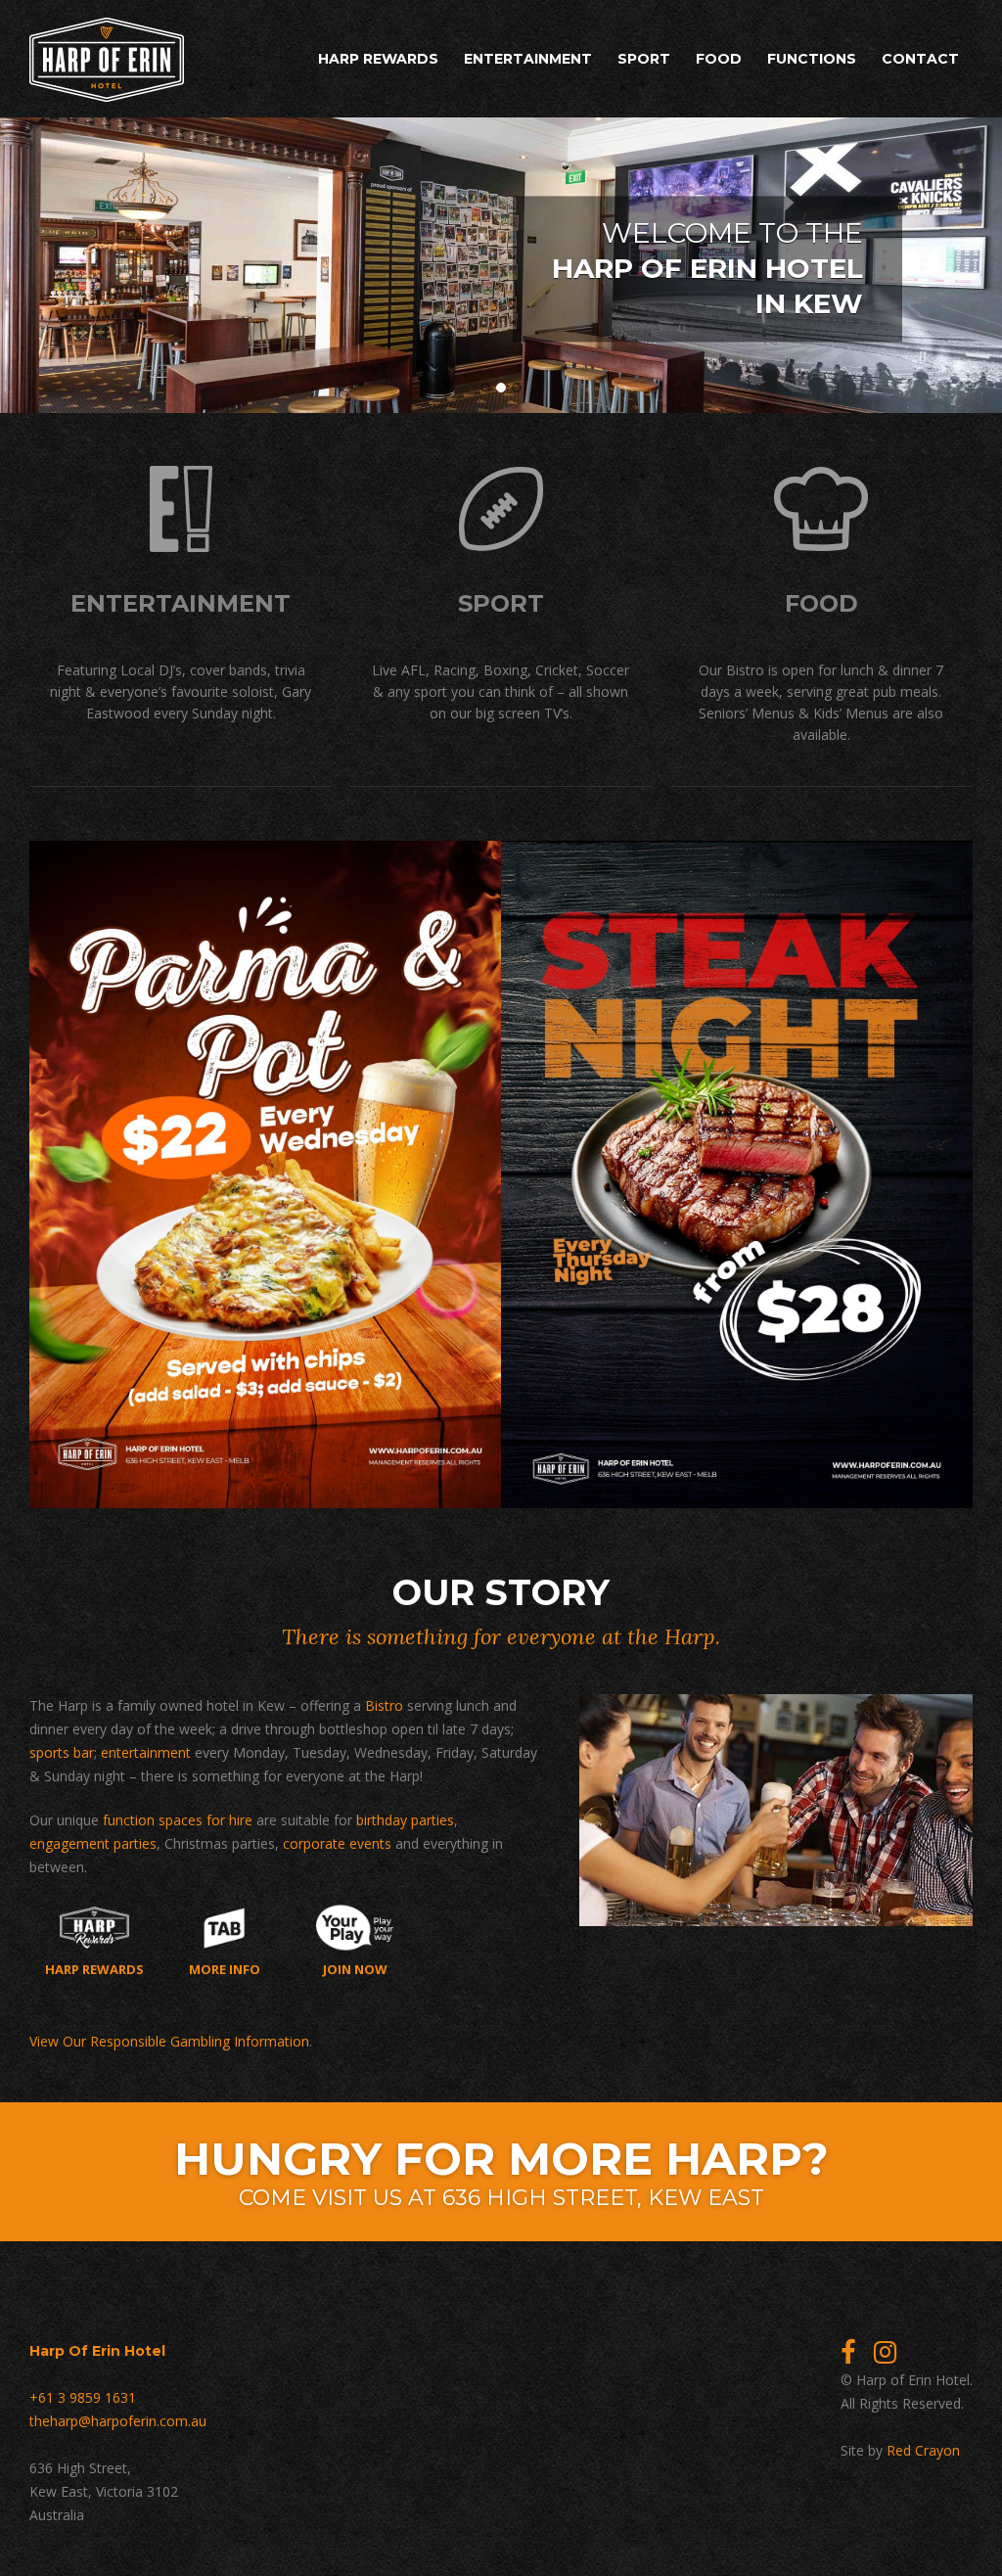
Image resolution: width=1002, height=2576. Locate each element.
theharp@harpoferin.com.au (118, 2421)
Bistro (384, 1705)
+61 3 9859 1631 (83, 2397)
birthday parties (405, 1820)
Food (719, 59)
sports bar (62, 1752)
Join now (355, 1968)
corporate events (337, 1843)
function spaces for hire (178, 1820)
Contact (920, 59)
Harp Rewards (378, 59)
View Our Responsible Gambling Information (169, 2041)
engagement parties (93, 1843)
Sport (644, 59)
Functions (812, 59)
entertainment (146, 1752)
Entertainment (528, 59)
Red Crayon (923, 2450)
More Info (225, 1968)
